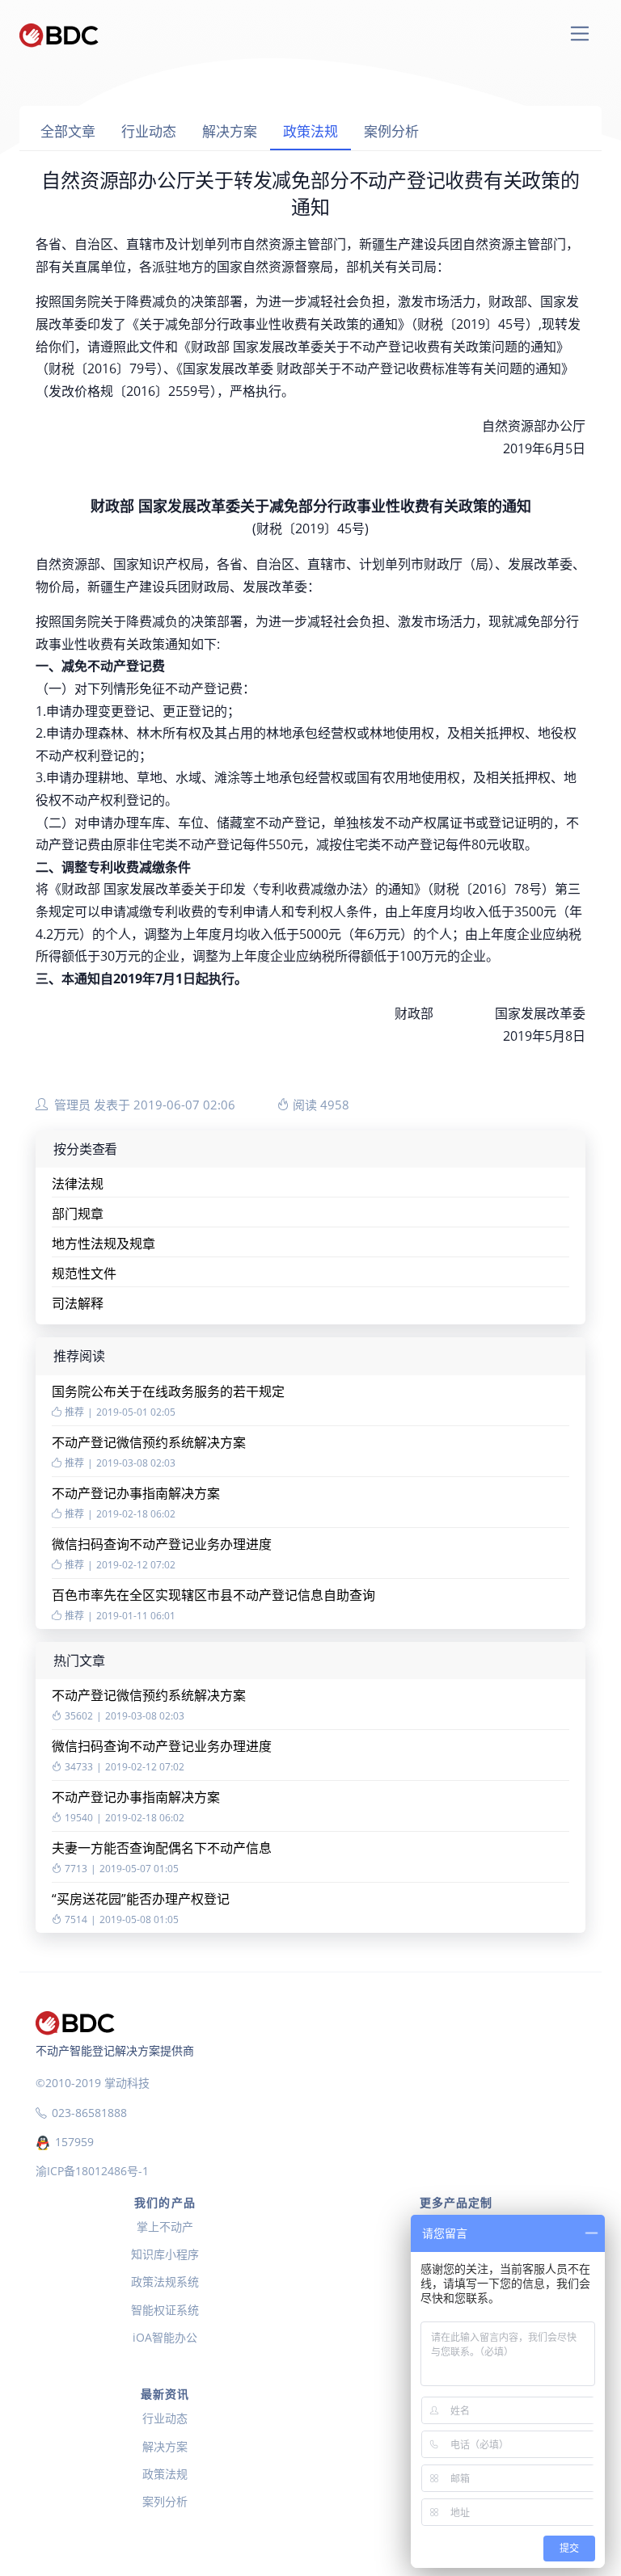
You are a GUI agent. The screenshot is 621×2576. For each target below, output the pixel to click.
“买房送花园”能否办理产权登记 (141, 1899)
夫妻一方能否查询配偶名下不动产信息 (162, 1848)
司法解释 (78, 1303)
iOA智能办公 (165, 2337)
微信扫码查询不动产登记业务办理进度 (162, 1544)
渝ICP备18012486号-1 (92, 2171)
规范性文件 (84, 1273)
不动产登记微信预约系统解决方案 (149, 1442)
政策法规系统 (165, 2281)
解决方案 (230, 131)
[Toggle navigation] (580, 34)
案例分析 (391, 131)
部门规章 (78, 1214)
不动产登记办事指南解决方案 (136, 1493)
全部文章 (68, 131)
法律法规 (78, 1184)
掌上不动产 (165, 2227)
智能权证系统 (165, 2310)
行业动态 (149, 131)
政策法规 (310, 131)
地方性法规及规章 (103, 1244)
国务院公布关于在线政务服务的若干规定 (168, 1391)
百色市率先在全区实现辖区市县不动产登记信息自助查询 (213, 1595)
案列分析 (165, 2501)
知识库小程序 (165, 2254)
